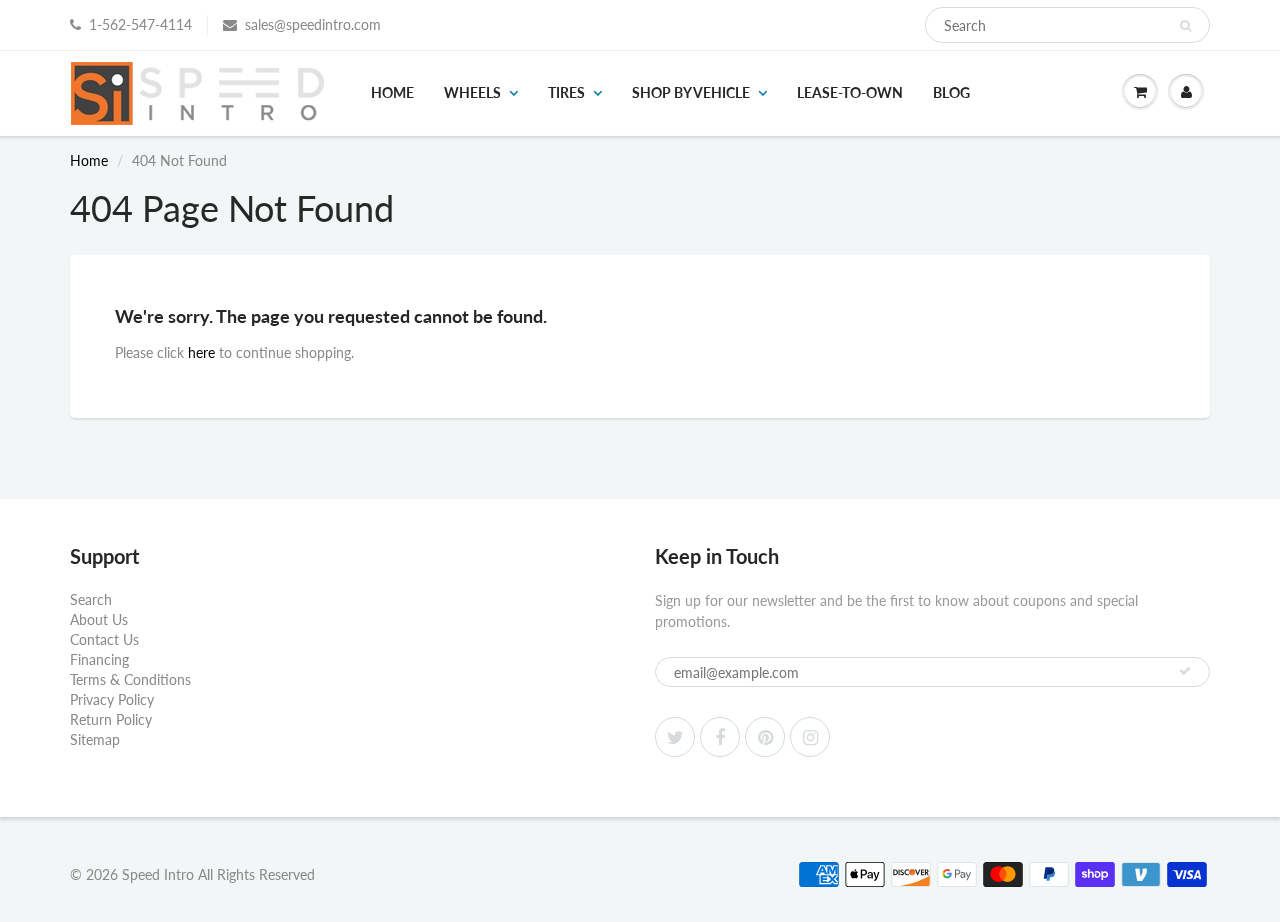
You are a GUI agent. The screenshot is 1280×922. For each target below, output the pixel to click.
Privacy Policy (112, 699)
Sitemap (95, 739)
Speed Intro (158, 874)
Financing (99, 659)
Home (392, 92)
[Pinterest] (765, 737)
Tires (566, 92)
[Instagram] (810, 737)
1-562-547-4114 (140, 24)
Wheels (472, 92)
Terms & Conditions (130, 679)
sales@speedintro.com (313, 24)
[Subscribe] (1185, 671)
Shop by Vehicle (691, 92)
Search (91, 599)
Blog (951, 92)
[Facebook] (720, 737)
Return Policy (111, 719)
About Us (99, 619)
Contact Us (104, 639)
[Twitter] (675, 737)
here (201, 352)
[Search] (1185, 26)
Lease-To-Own (850, 92)
